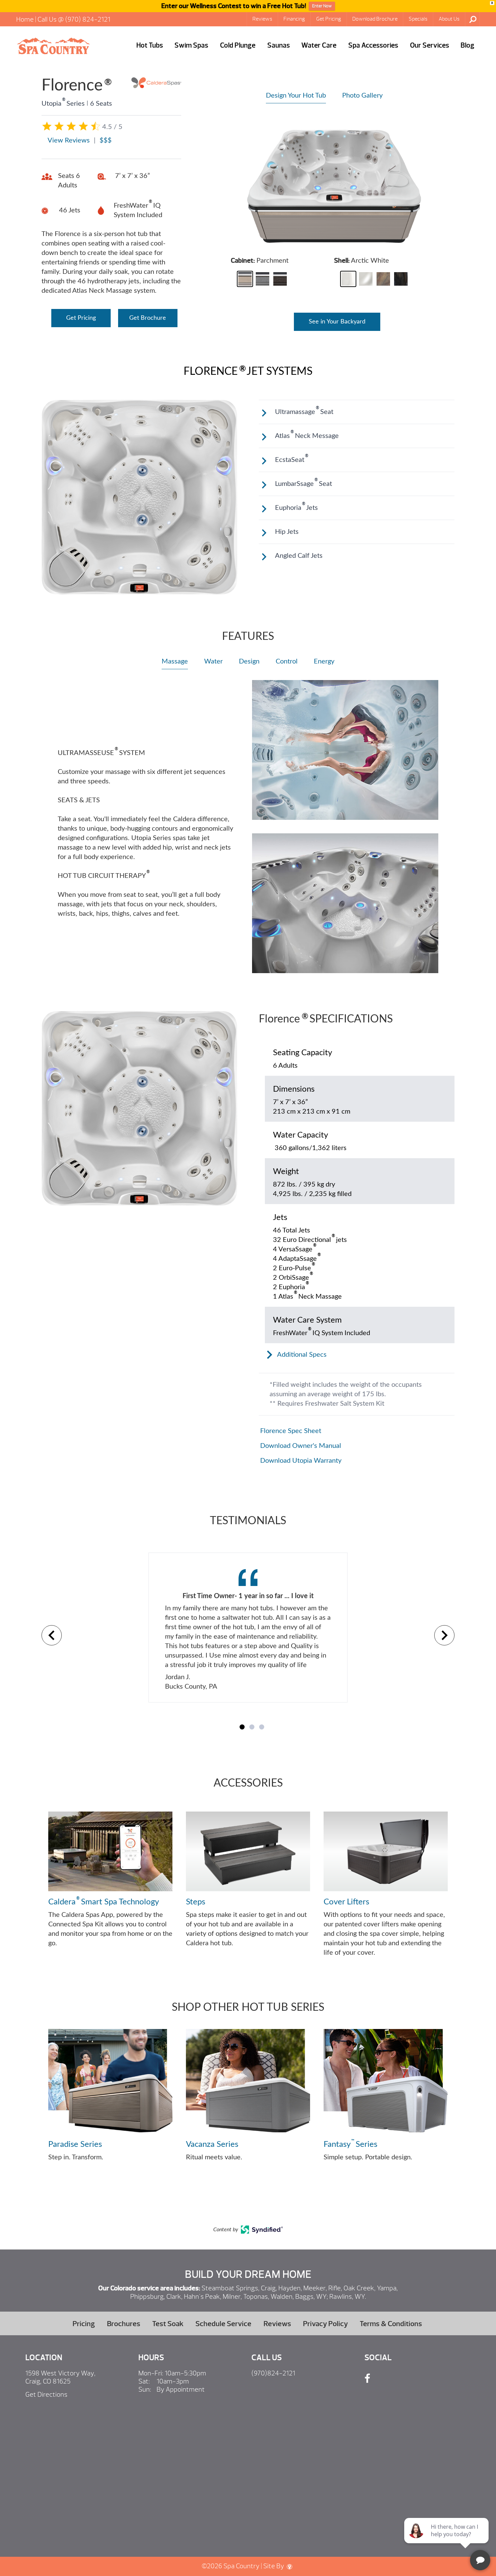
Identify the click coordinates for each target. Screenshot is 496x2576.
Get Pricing (329, 19)
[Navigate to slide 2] (252, 1727)
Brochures (124, 2324)
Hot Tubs (150, 45)
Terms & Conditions (391, 2324)
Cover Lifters (346, 1902)
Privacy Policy (325, 2324)
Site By (274, 2566)
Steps (196, 1902)
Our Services (430, 45)
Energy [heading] (324, 661)
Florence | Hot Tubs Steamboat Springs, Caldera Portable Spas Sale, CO (53, 46)
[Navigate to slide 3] (262, 1727)
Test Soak (168, 2324)
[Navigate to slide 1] (242, 1727)
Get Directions (46, 2395)
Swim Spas (191, 45)
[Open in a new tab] (262, 2232)
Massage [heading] (175, 661)
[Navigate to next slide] (444, 1635)
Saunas (279, 45)
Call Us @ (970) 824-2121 (74, 19)
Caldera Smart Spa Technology (104, 1901)
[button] (245, 279)
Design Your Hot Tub (296, 96)
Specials (418, 19)
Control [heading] (287, 661)
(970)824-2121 (273, 2373)
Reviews (262, 19)
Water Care (319, 45)
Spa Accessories (373, 45)
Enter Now (322, 6)
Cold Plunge (238, 45)
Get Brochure (148, 318)
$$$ (106, 140)
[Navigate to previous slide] (52, 1635)
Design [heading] (249, 661)
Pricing (84, 2324)
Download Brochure (375, 19)
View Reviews (69, 140)
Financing (294, 19)
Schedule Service (223, 2324)
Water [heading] (213, 661)
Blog (467, 45)
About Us (449, 19)
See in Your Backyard (337, 322)
